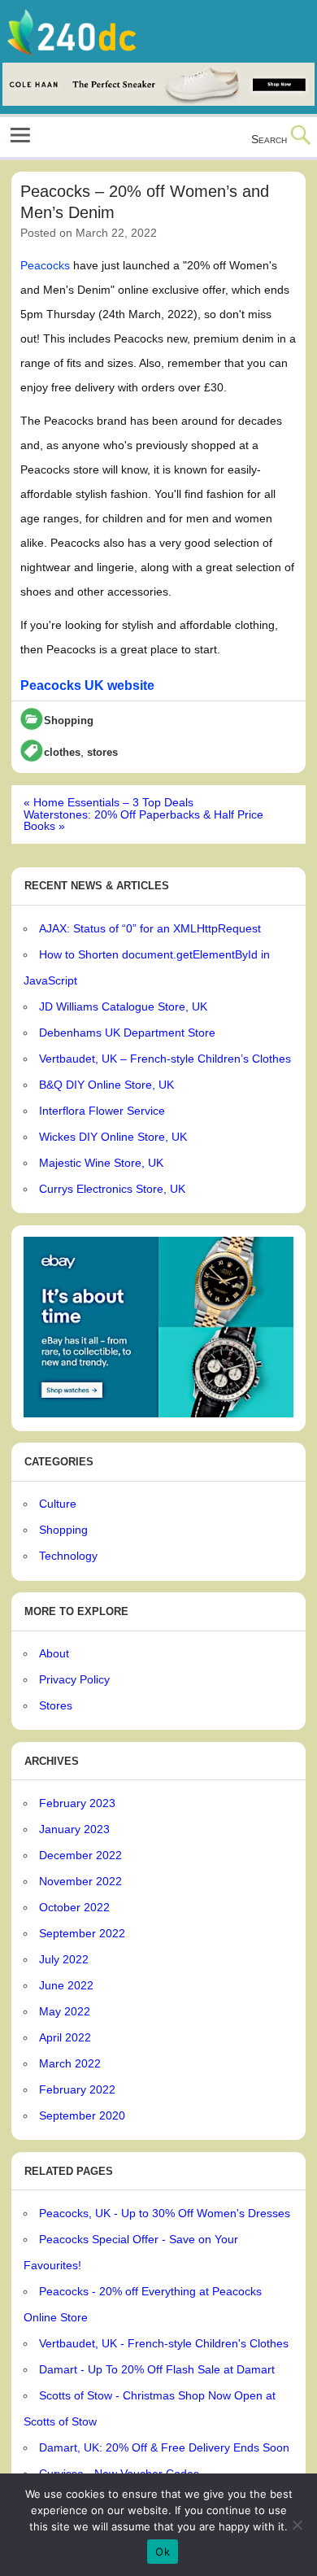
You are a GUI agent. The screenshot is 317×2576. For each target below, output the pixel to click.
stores (102, 753)
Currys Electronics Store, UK (112, 1189)
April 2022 (65, 2037)
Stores (56, 1705)
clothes (62, 753)
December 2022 (80, 1855)
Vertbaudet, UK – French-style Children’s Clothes (165, 1059)
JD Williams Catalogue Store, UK (123, 1006)
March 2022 (70, 2063)
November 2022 (80, 1881)
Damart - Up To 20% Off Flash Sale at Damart (157, 2369)
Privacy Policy (74, 1679)
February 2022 (77, 2089)
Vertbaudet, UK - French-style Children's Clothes (164, 2343)
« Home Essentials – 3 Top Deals (109, 802)
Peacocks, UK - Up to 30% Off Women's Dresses (165, 2213)
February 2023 (77, 1803)
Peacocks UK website (87, 685)
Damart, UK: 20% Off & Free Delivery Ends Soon (164, 2447)
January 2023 (74, 1829)
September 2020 (82, 2115)
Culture (58, 1504)
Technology (68, 1556)
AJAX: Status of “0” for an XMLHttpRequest (150, 928)
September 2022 (82, 1933)
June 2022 (66, 1985)
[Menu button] (20, 137)
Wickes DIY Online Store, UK (113, 1137)
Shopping (69, 720)
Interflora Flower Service (102, 1111)
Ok (163, 2552)
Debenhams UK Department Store (127, 1033)
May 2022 (65, 2011)
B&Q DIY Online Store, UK (106, 1085)
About (54, 1653)
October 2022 (74, 1907)
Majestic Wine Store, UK (101, 1163)
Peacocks (45, 265)
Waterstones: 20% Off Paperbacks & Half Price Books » (143, 820)
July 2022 (64, 1959)
